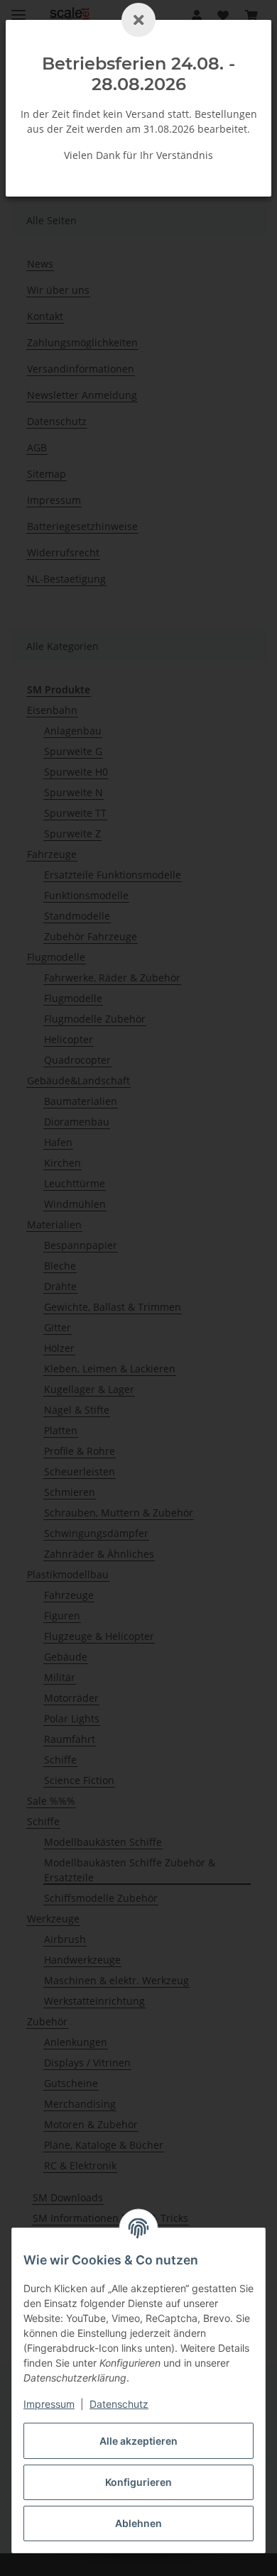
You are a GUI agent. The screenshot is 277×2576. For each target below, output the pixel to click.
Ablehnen (138, 2523)
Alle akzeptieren (138, 2441)
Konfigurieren (138, 2482)
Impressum (49, 2404)
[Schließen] (138, 20)
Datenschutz (119, 2404)
